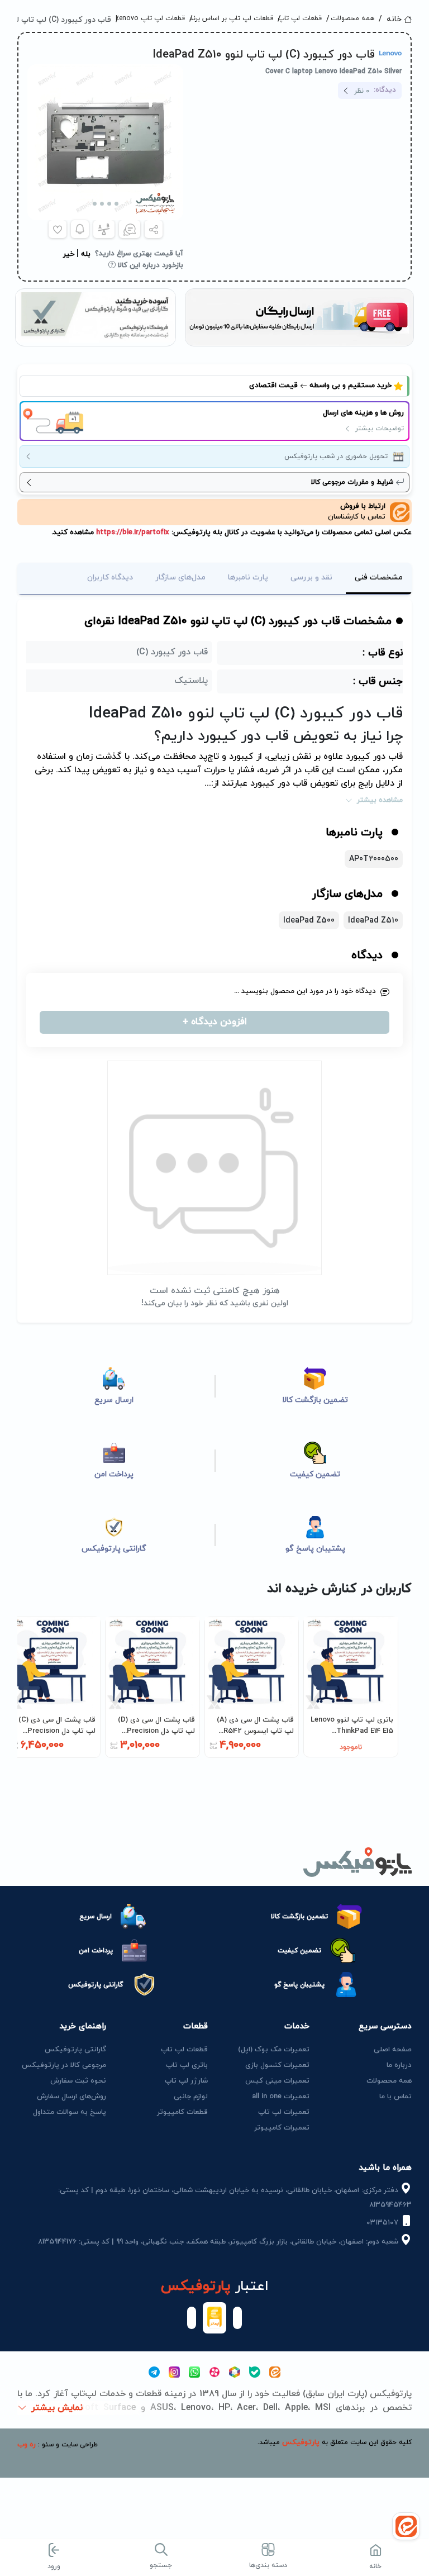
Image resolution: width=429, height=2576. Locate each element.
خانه (394, 19)
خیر (69, 254)
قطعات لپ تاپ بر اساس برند (235, 18)
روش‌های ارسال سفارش (71, 2097)
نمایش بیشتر (57, 2408)
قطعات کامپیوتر (182, 2112)
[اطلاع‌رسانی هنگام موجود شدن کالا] (80, 229)
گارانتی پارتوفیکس (75, 2050)
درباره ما (399, 2065)
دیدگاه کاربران (110, 578)
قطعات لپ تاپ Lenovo (154, 18)
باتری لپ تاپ (187, 2065)
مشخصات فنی (379, 578)
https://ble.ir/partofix (132, 533)
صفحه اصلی (393, 2050)
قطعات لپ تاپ (304, 18)
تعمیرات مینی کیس (277, 2081)
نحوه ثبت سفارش (78, 2081)
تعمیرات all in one (281, 2097)
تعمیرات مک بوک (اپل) (274, 2050)
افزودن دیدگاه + (215, 1022)
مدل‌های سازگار (180, 578)
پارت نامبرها (248, 578)
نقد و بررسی (311, 578)
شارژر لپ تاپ (186, 2081)
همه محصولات (354, 18)
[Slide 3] (102, 204)
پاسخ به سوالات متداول (70, 2112)
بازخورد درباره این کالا (149, 265)
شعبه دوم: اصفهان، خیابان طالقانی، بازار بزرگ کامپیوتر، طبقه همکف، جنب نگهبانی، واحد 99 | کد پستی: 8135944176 (219, 2242)
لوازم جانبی (191, 2097)
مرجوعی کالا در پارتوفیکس (64, 2065)
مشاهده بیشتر (380, 800)
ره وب (27, 2445)
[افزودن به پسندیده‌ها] (58, 229)
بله (86, 254)
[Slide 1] (116, 204)
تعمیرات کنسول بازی (277, 2065)
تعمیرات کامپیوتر (282, 2128)
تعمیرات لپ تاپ (284, 2112)
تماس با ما (395, 2097)
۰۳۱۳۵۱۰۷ (383, 2223)
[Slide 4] (95, 204)
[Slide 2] (109, 204)
